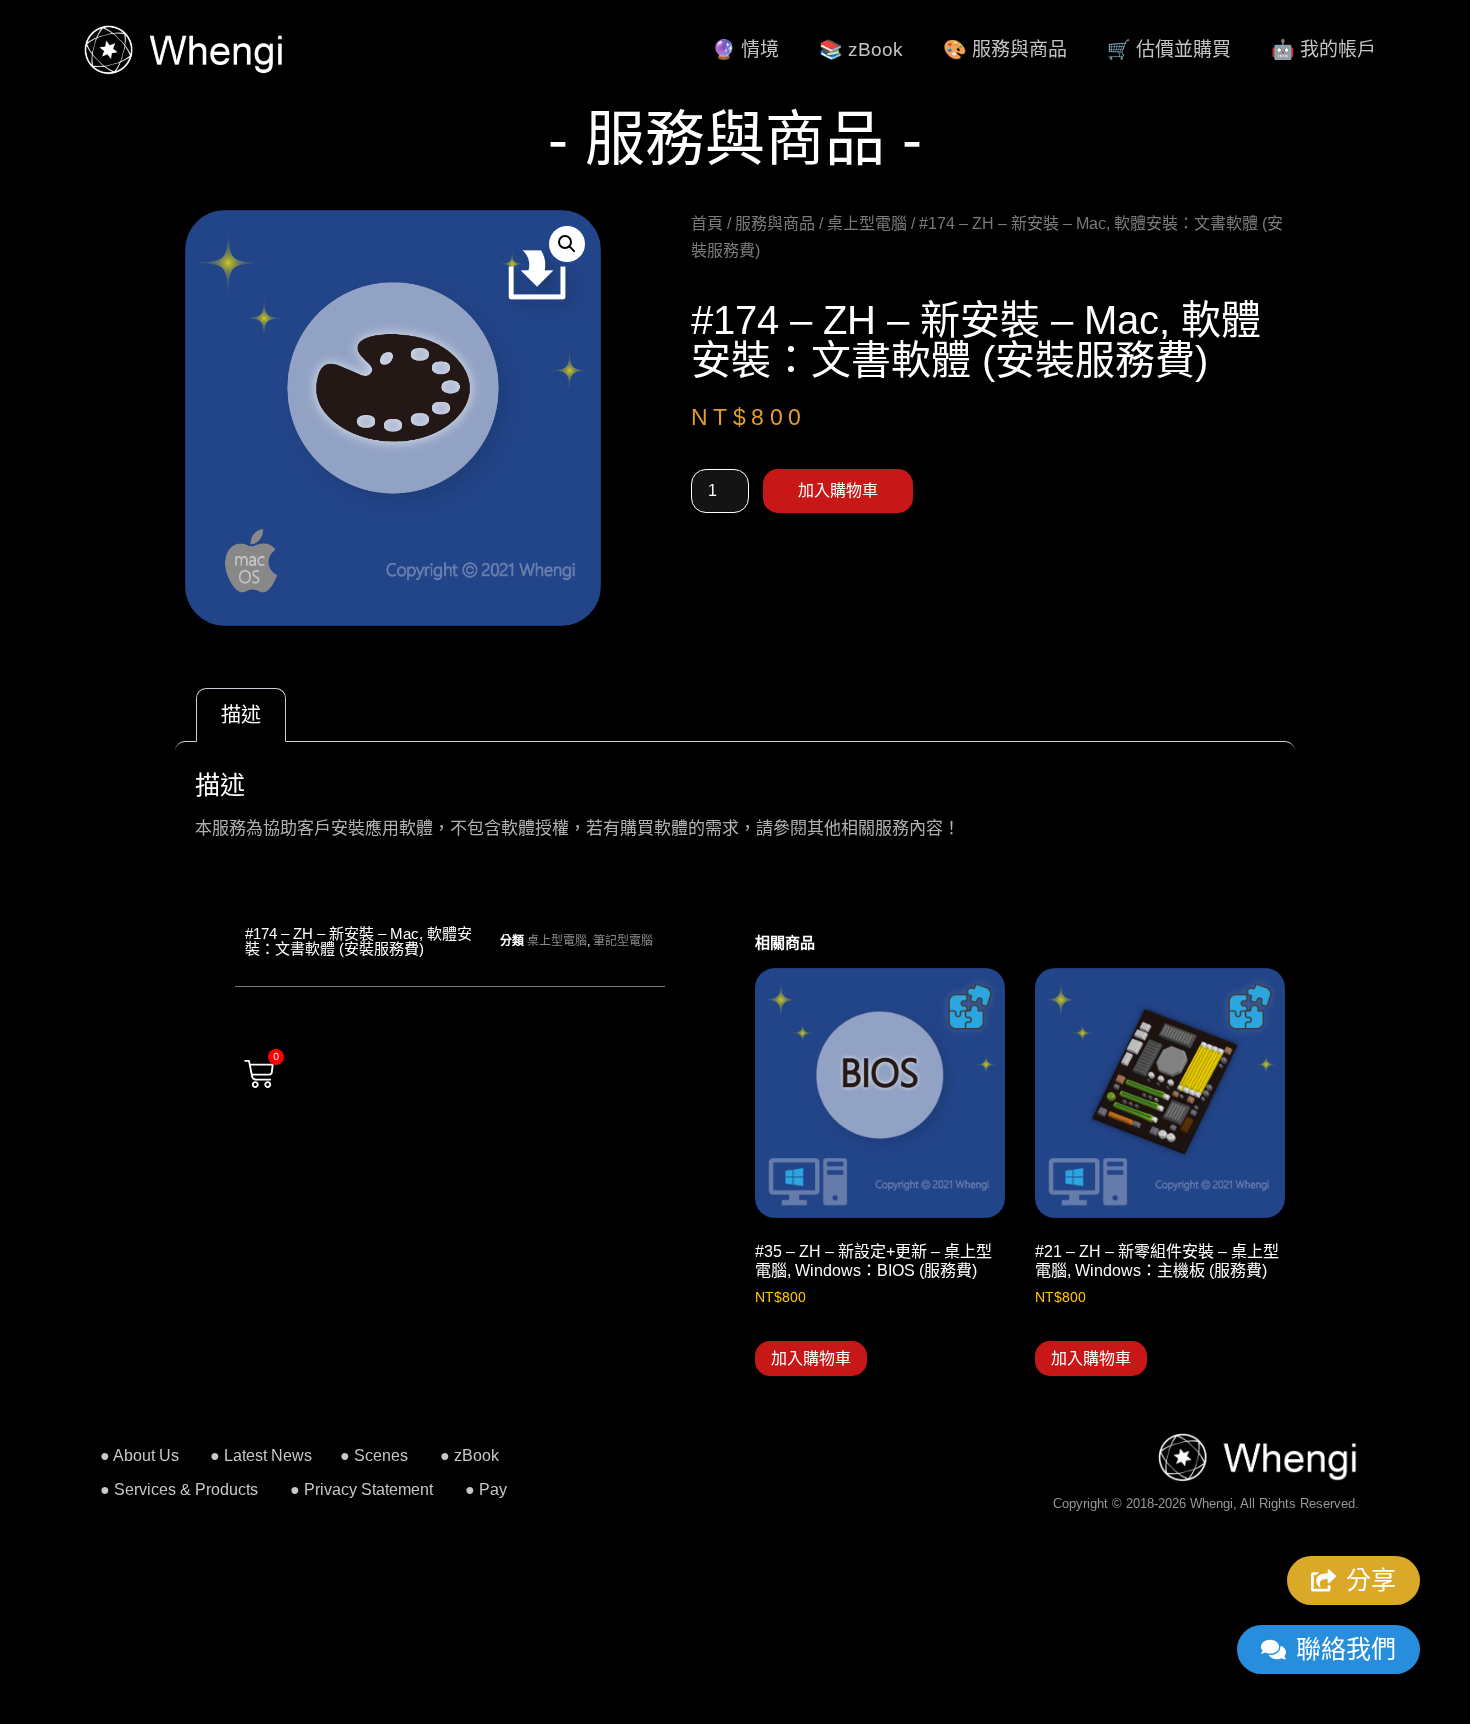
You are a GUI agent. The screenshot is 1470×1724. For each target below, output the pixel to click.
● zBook (469, 1455)
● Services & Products (179, 1489)
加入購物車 (838, 490)
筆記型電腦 (623, 941)
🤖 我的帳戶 (1323, 49)
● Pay (486, 1489)
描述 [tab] (241, 715)
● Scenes (374, 1455)
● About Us (139, 1455)
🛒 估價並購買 (1169, 49)
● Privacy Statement (361, 1489)
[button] (567, 244)
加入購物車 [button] (811, 1358)
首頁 (707, 223)
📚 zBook (861, 49)
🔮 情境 (745, 49)
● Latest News (261, 1455)
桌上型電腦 (867, 223)
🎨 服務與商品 (1005, 49)
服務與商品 (775, 223)
